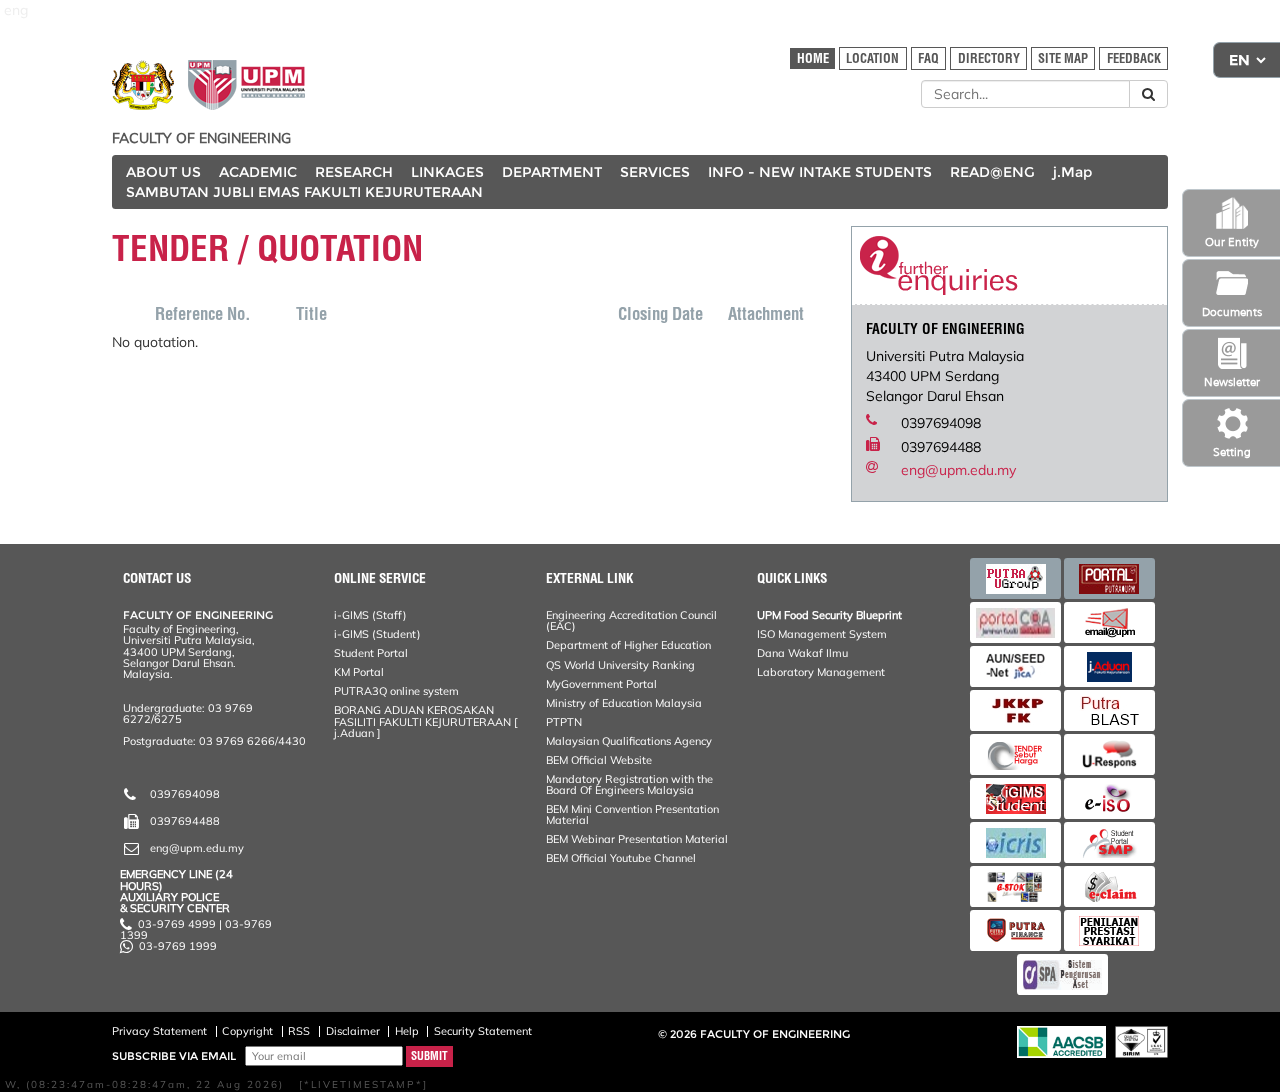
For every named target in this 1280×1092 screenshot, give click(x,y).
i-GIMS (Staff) (370, 615)
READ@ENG (992, 172)
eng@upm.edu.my (958, 470)
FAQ (928, 58)
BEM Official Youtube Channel (621, 858)
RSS (299, 1031)
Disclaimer (353, 1031)
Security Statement (483, 1031)
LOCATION (872, 58)
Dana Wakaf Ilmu (802, 653)
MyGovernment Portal (601, 684)
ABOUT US (163, 172)
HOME (813, 58)
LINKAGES (447, 172)
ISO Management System (822, 634)
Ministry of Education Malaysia (624, 703)
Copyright (247, 1031)
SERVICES (655, 172)
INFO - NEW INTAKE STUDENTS (820, 172)
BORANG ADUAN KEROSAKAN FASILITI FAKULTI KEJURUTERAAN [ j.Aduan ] (425, 721)
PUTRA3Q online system (396, 691)
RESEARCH (354, 172)
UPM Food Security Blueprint (829, 615)
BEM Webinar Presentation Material (637, 839)
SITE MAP (1063, 58)
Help (407, 1031)
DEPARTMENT (552, 172)
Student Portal (371, 653)
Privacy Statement (159, 1031)
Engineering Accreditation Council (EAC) (631, 620)
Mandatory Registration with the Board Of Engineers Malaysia (629, 784)
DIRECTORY (989, 58)
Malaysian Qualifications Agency (629, 741)
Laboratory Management (821, 672)
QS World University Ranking (620, 665)
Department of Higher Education (628, 645)
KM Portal (359, 672)
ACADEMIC (258, 172)
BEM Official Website (599, 760)
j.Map (1072, 172)
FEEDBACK (1134, 58)
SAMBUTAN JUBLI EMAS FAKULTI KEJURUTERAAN (304, 192)
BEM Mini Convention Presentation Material (632, 814)
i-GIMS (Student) (377, 634)
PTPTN (564, 722)
